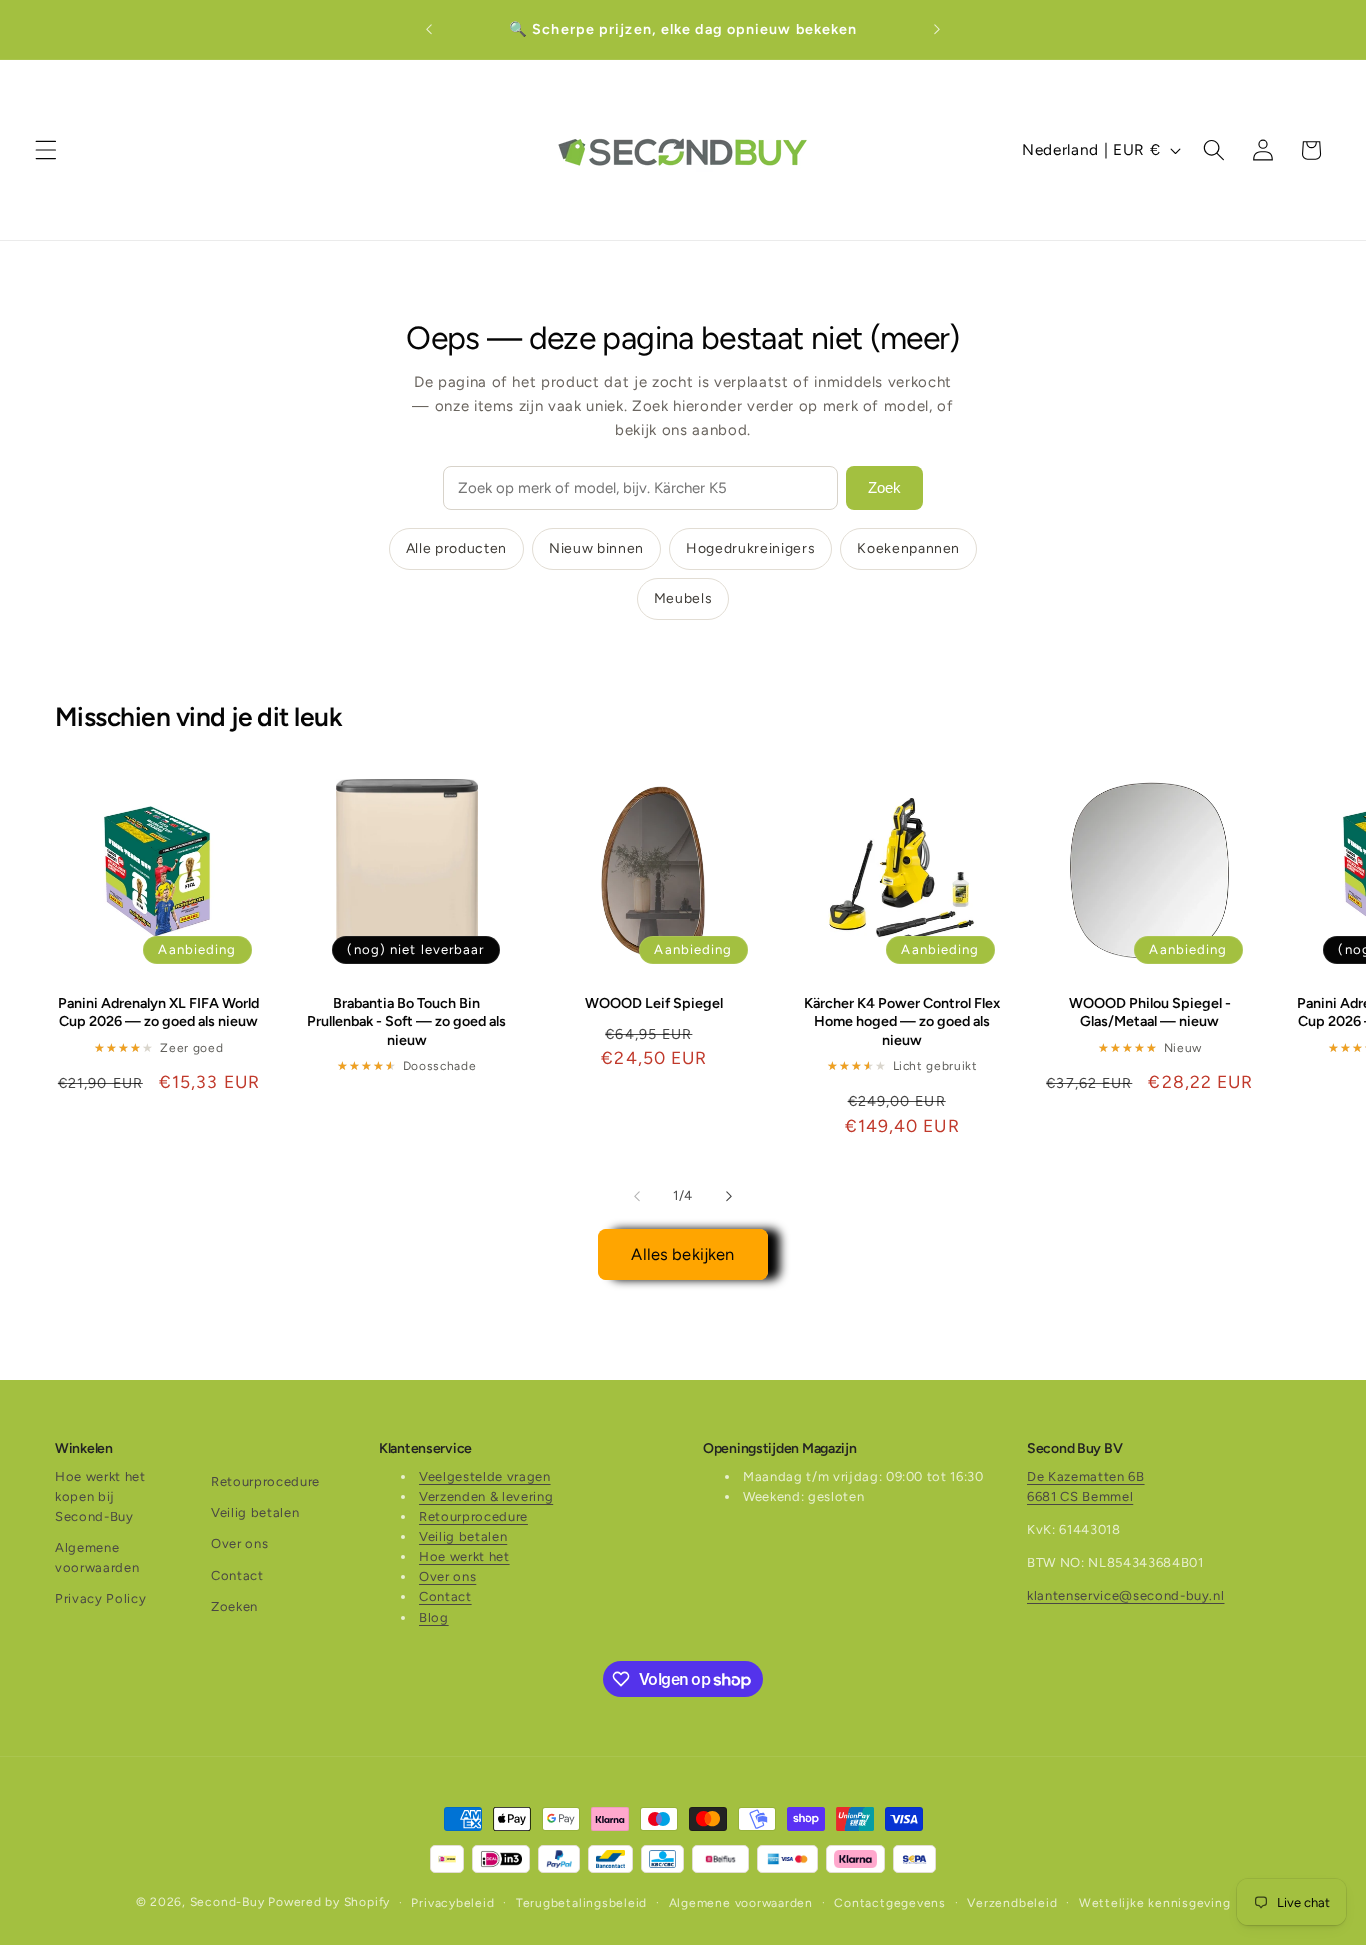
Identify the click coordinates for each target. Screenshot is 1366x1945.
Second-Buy (227, 1902)
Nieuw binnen (596, 548)
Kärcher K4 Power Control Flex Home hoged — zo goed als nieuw (902, 1021)
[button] (46, 150)
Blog (434, 1617)
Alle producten (456, 548)
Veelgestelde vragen (485, 1476)
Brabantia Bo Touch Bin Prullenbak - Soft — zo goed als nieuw (406, 1021)
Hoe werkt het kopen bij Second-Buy (100, 1496)
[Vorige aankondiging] (429, 30)
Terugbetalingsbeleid (581, 1902)
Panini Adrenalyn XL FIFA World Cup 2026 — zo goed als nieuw (158, 1012)
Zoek (884, 487)
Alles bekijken (682, 1254)
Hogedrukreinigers (750, 548)
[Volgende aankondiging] (937, 30)
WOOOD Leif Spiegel (654, 1003)
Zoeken (234, 1606)
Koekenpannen (908, 548)
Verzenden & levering (486, 1496)
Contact (237, 1575)
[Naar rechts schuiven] (729, 1196)
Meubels (683, 598)
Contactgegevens (890, 1902)
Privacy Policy (100, 1598)
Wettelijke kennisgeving (1155, 1902)
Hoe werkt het (464, 1556)
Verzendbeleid (1012, 1902)
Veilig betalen (255, 1512)
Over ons (239, 1543)
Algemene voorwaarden (97, 1557)
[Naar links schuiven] (637, 1196)
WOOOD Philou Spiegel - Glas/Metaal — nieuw (1150, 1012)
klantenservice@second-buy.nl (1125, 1595)
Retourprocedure (265, 1481)
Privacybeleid (452, 1902)
